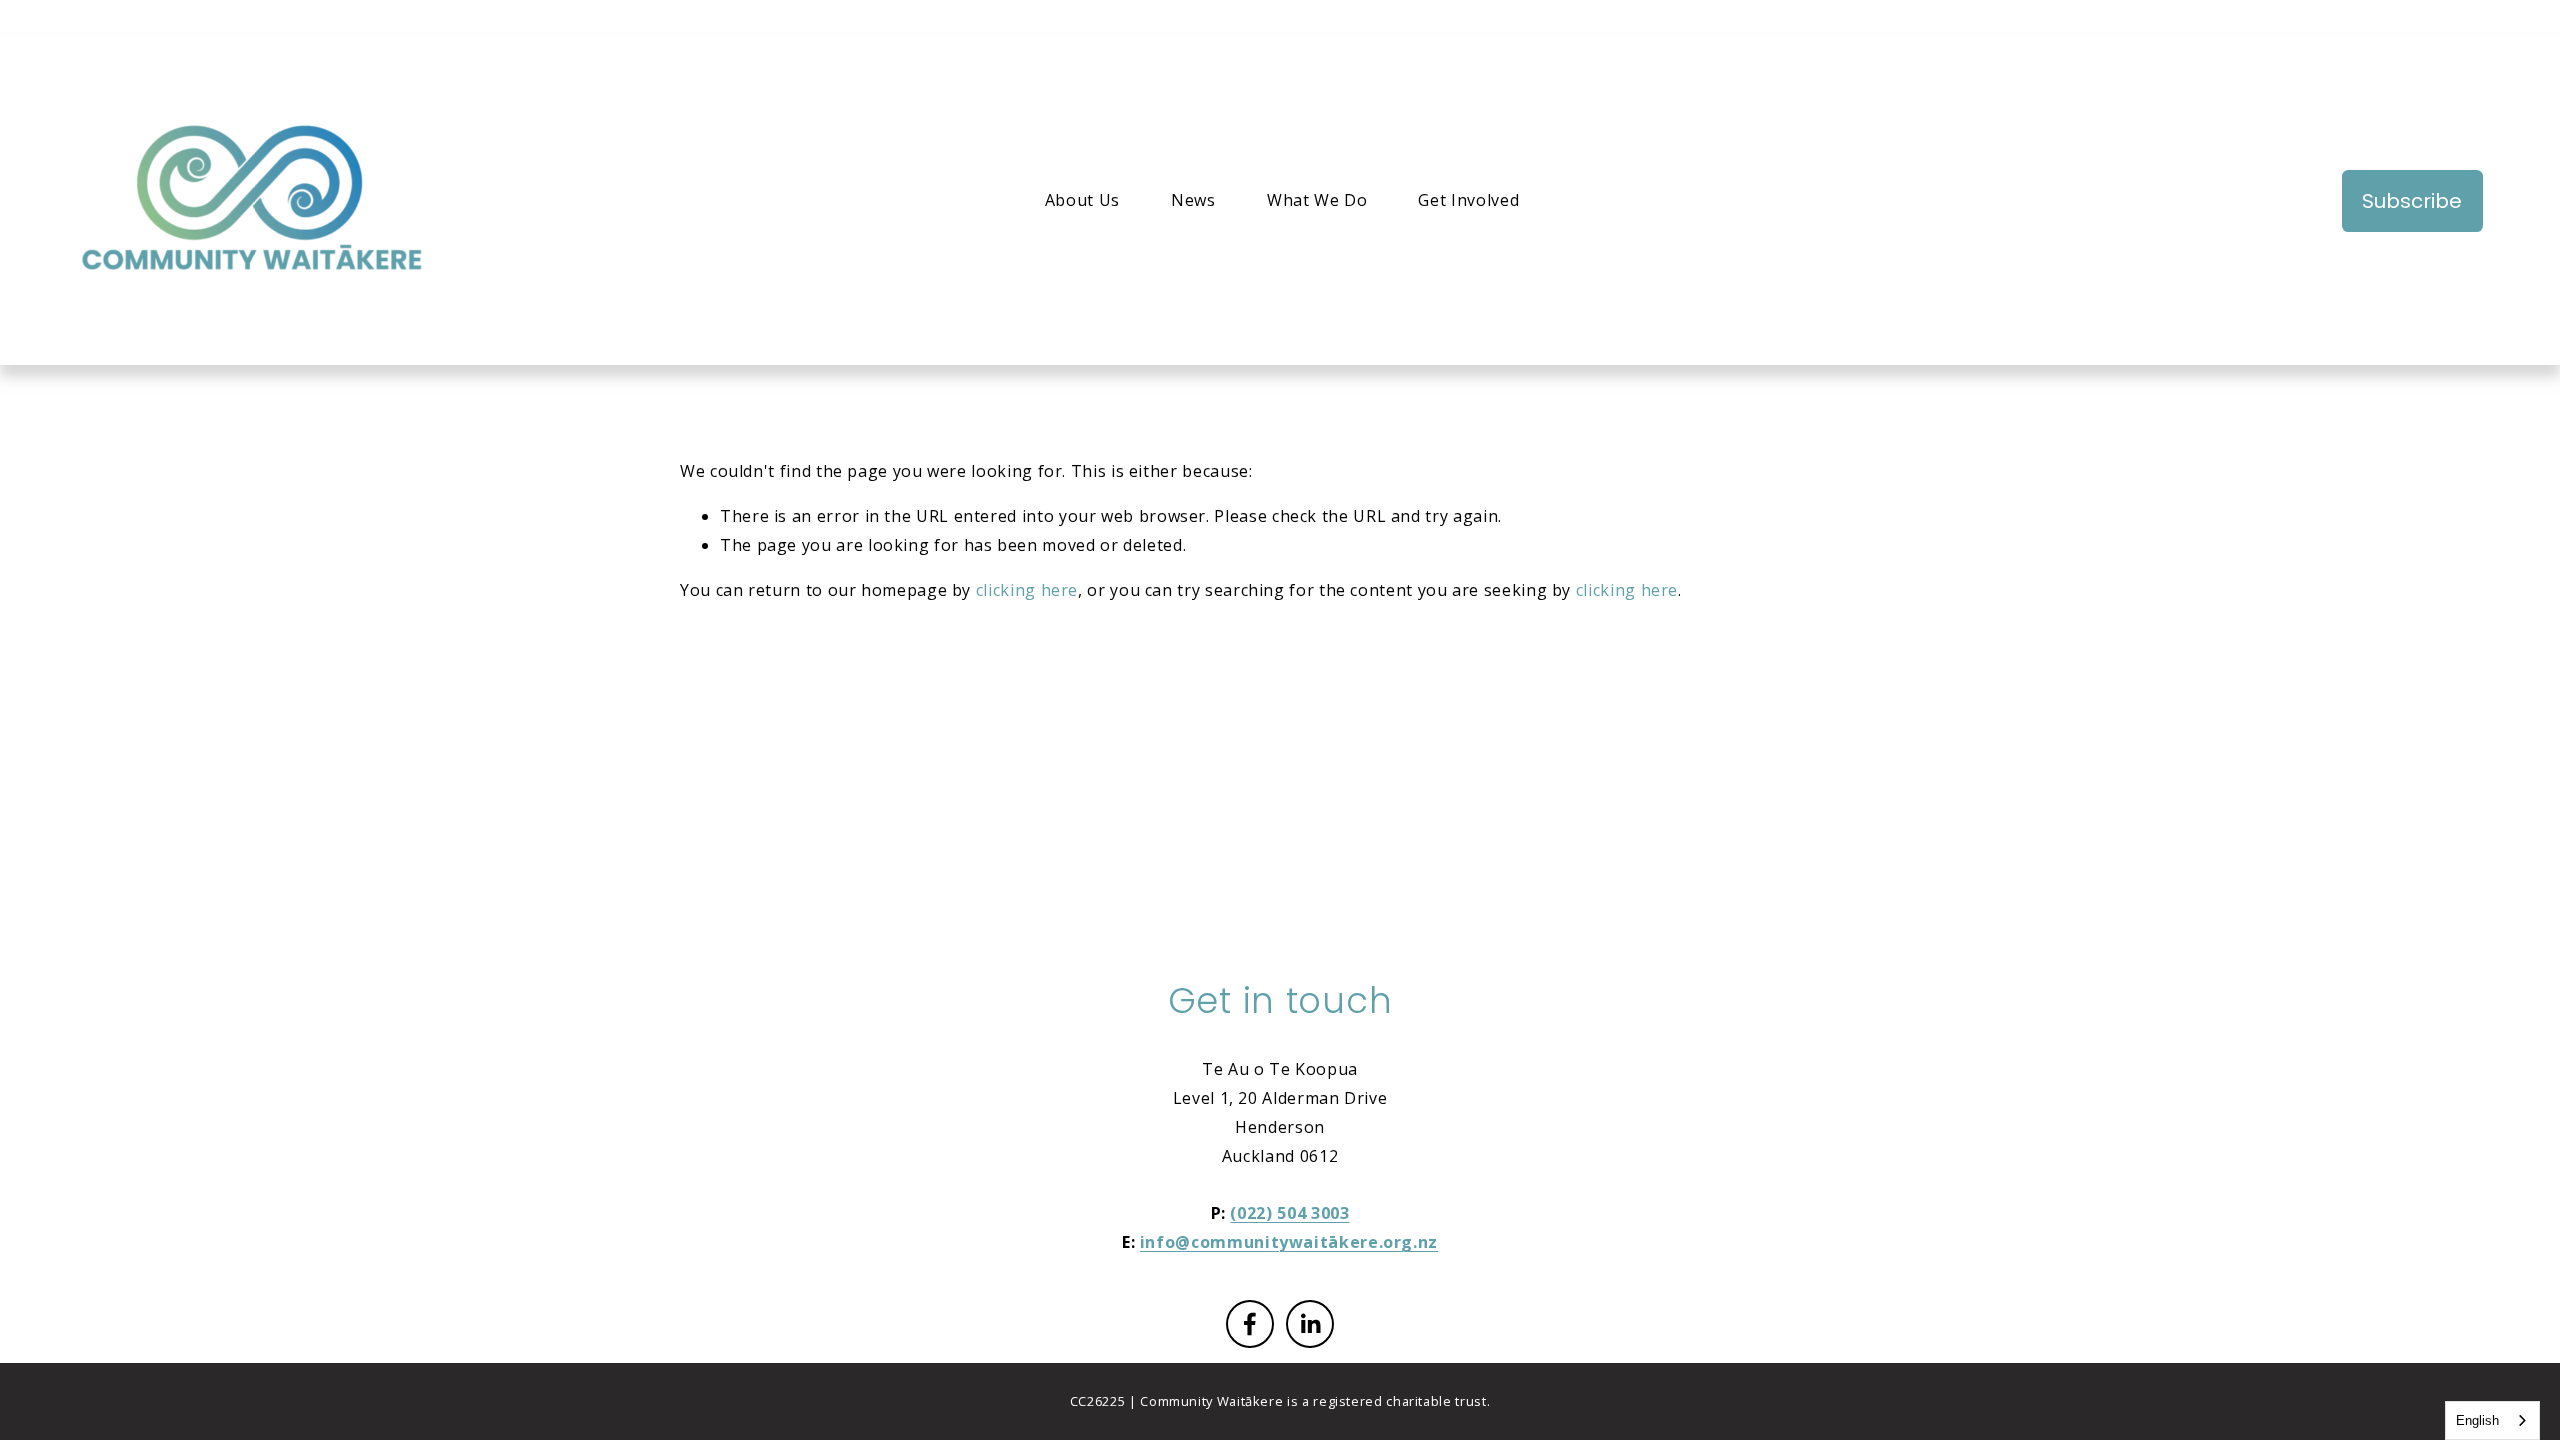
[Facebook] (1250, 1324)
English (2477, 1420)
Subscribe (2412, 201)
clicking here (1027, 590)
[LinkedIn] (1310, 1324)
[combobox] (2492, 1420)
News (1193, 200)
